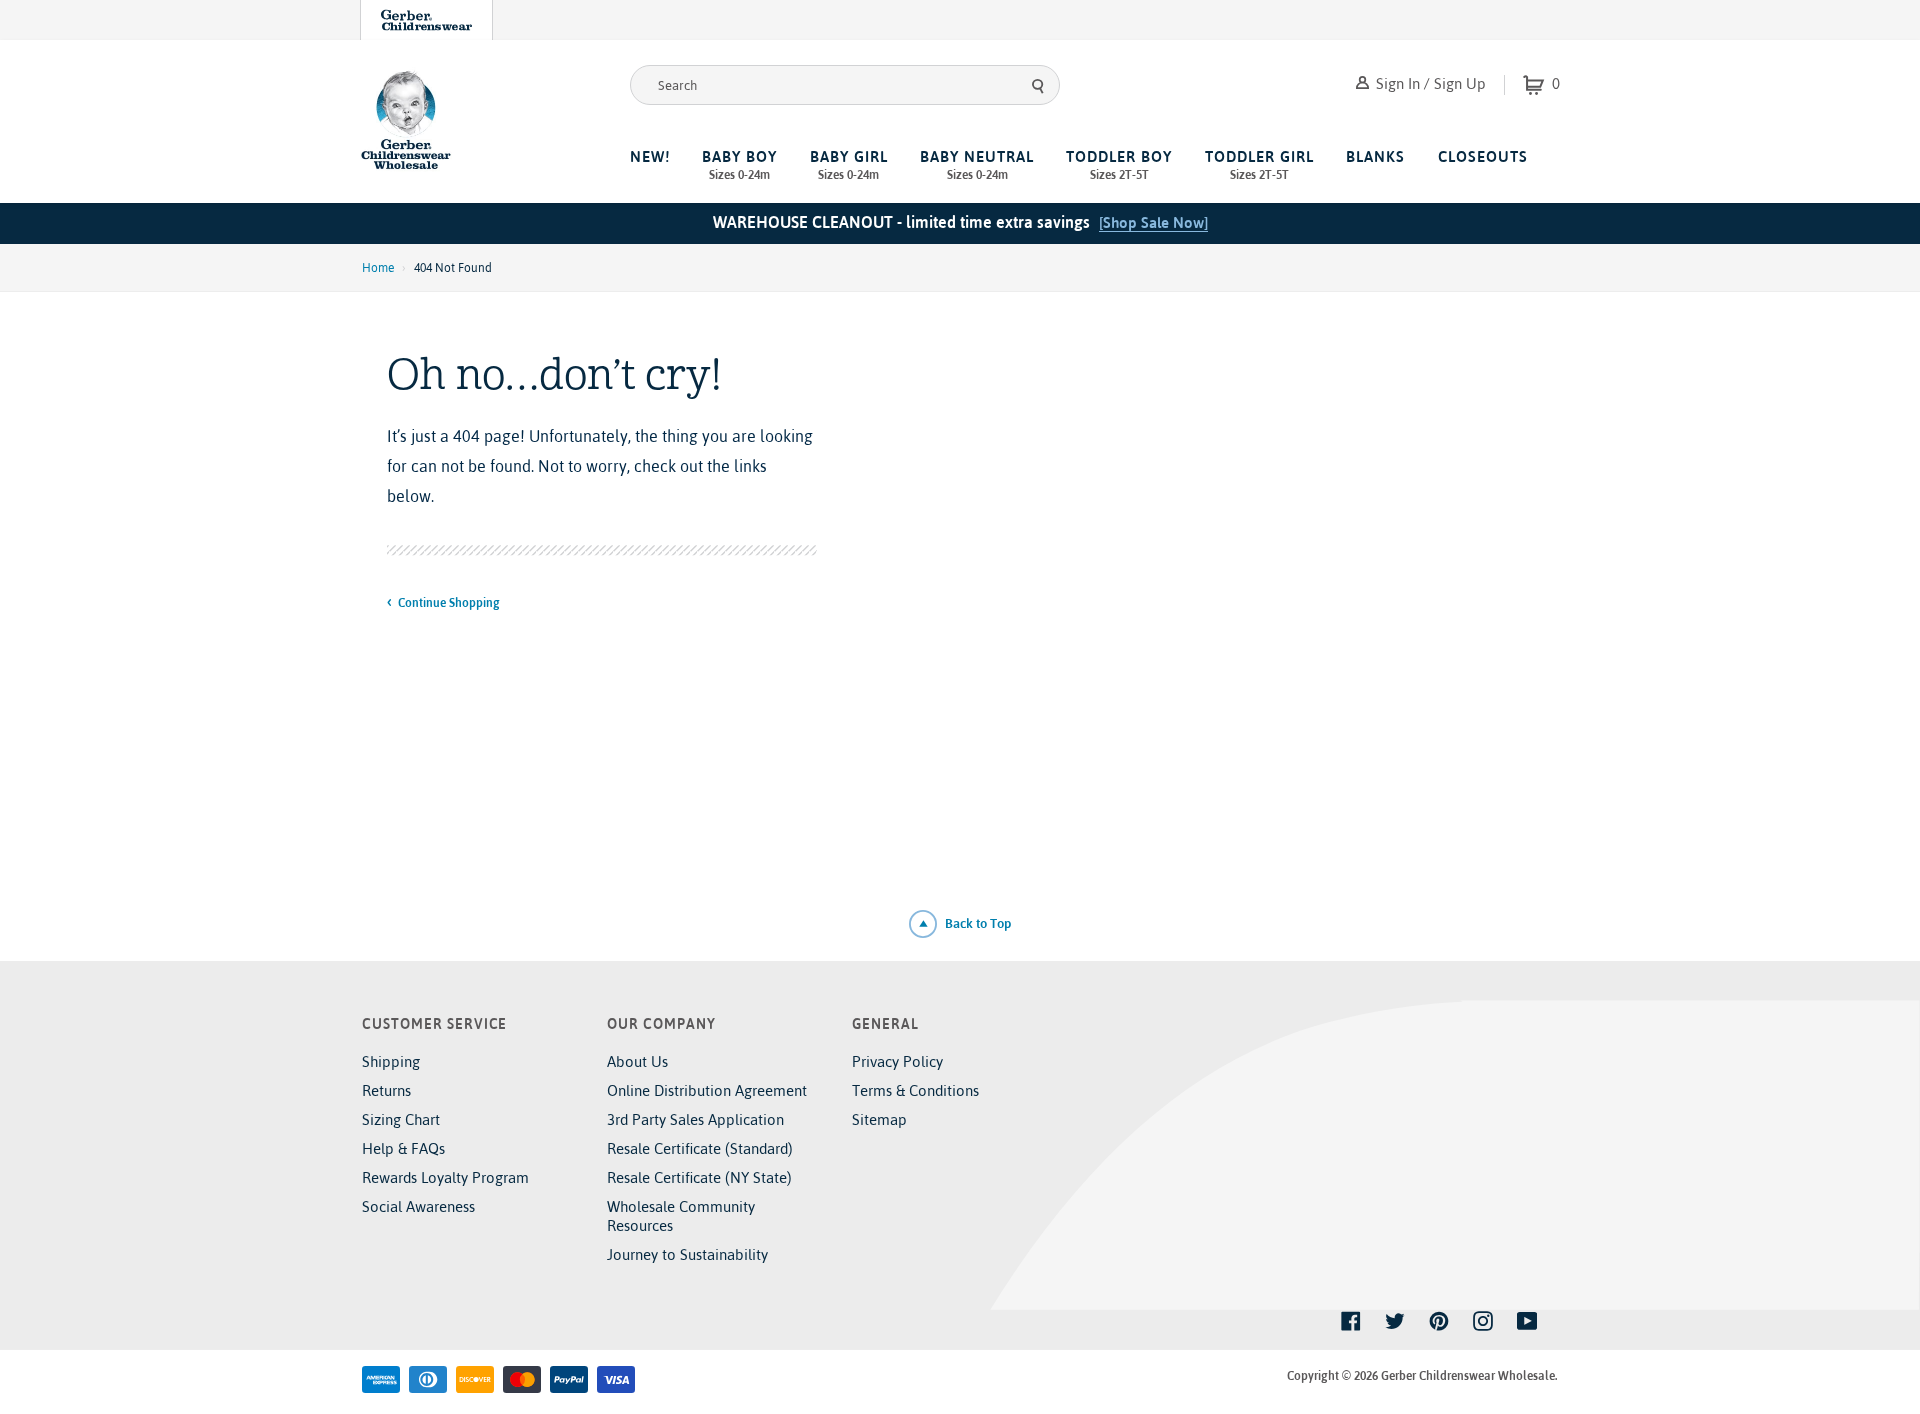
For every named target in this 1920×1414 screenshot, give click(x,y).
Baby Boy (739, 165)
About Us (637, 1061)
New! (650, 156)
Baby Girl (849, 165)
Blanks (1375, 156)
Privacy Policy (897, 1061)
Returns (386, 1090)
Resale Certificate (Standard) (700, 1148)
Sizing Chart (401, 1119)
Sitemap (879, 1119)
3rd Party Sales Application (695, 1119)
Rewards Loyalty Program (445, 1177)
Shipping (391, 1061)
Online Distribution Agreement (707, 1090)
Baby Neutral (977, 165)
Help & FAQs (403, 1148)
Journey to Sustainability (687, 1254)
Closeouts (1483, 156)
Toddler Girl (1259, 165)
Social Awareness (418, 1206)
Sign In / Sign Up (1429, 83)
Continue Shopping (448, 603)
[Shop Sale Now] (1153, 222)
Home (378, 268)
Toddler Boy (1119, 165)
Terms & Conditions (915, 1090)
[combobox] (845, 85)
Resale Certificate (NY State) (699, 1177)
